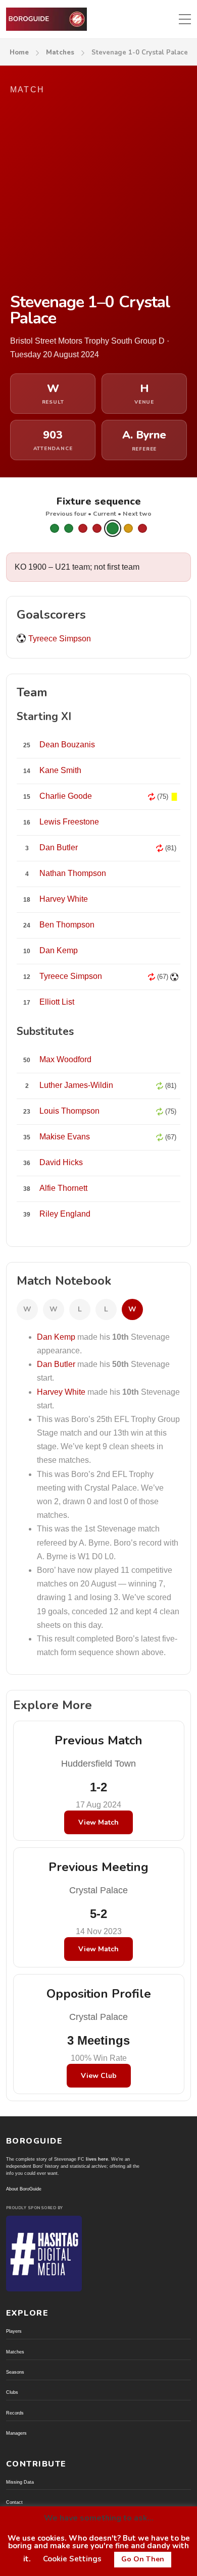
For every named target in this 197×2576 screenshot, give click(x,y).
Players (14, 2331)
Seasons (15, 2372)
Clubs (12, 2392)
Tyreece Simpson (60, 639)
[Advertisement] (98, 195)
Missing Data (20, 2482)
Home (19, 52)
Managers (16, 2433)
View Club (99, 2076)
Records (15, 2413)
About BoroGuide (24, 2189)
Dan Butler (56, 1364)
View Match (98, 1822)
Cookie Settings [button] (72, 2559)
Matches (60, 52)
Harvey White (61, 1392)
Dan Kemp (56, 1337)
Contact (14, 2502)
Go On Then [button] (143, 2559)
